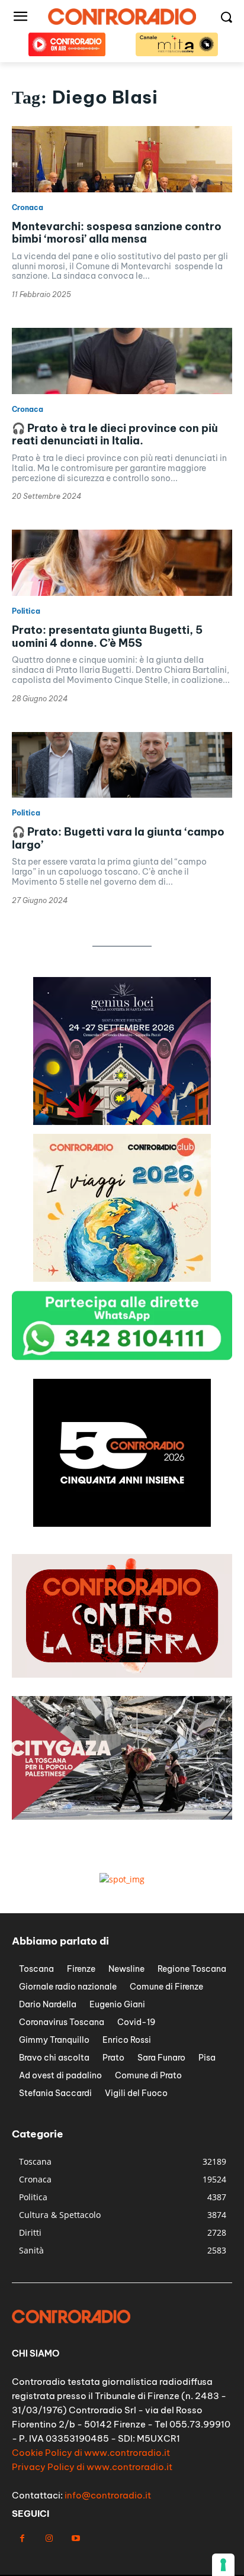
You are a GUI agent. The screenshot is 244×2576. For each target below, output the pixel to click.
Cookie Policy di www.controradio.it (91, 2453)
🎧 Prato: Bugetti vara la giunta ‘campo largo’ (118, 838)
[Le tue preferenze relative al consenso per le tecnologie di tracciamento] (223, 2565)
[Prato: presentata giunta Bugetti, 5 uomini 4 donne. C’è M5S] (122, 563)
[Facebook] (22, 2538)
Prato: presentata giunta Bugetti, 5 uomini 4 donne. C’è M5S (107, 636)
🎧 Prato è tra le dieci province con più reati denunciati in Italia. (115, 435)
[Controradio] (122, 17)
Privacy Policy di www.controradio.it (92, 2467)
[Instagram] (49, 2538)
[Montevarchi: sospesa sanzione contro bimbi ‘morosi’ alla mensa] (122, 159)
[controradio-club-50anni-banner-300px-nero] (122, 1279)
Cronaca (28, 208)
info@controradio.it (108, 2495)
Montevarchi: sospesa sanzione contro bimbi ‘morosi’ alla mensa (117, 233)
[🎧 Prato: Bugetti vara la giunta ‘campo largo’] (122, 765)
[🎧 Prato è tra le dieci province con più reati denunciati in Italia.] (122, 361)
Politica (26, 611)
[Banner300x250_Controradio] (122, 1122)
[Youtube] (76, 2538)
